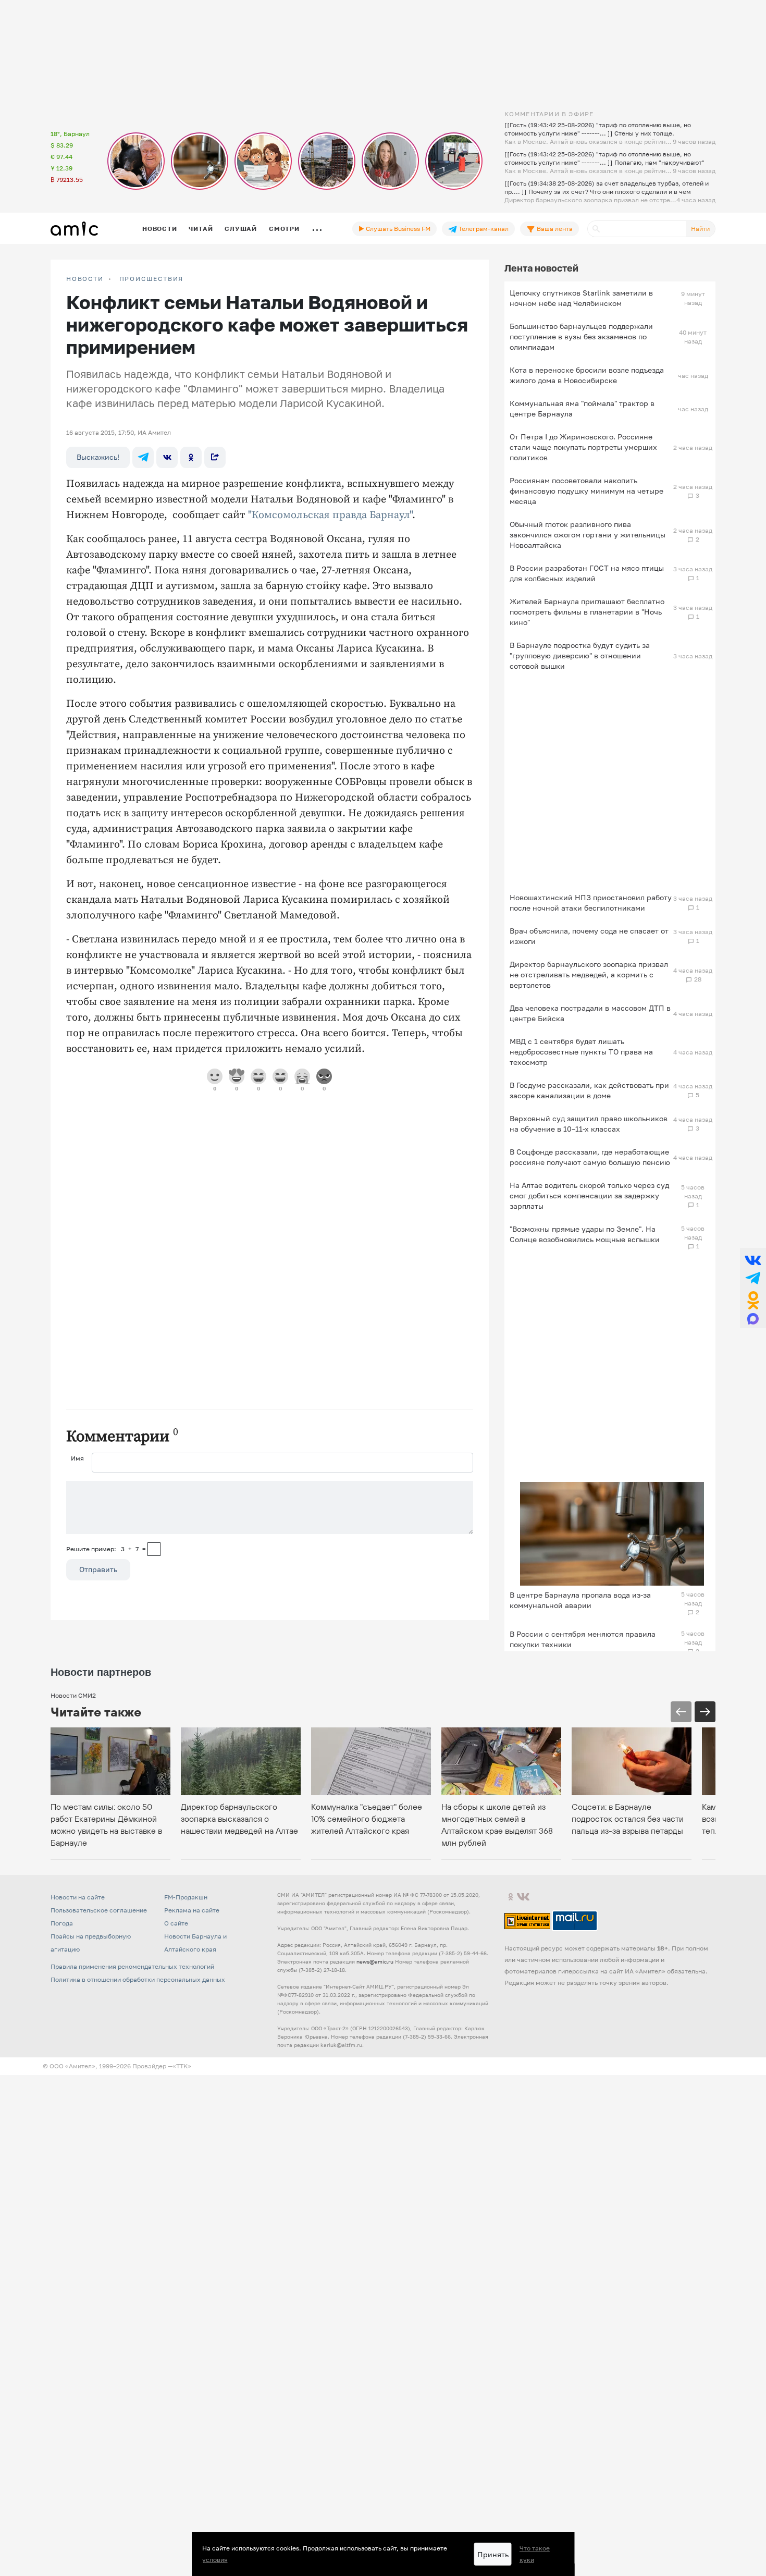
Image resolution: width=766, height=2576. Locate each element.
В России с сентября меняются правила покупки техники (583, 1639)
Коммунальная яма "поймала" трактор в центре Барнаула (582, 408)
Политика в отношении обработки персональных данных (138, 1979)
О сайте (176, 1923)
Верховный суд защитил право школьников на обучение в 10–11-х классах (589, 1124)
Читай (201, 229)
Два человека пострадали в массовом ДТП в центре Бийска (590, 1013)
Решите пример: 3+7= (106, 1549)
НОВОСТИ (85, 279)
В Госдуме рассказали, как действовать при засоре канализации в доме (589, 1090)
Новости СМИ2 (73, 1695)
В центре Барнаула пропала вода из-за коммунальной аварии (580, 1600)
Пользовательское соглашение (99, 1910)
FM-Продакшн (186, 1897)
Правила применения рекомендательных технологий (132, 1966)
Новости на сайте (78, 1897)
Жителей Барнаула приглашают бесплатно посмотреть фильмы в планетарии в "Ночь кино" (587, 612)
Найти (700, 229)
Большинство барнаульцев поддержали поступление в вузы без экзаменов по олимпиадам (581, 336)
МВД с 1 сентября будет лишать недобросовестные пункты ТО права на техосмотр (581, 1052)
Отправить (98, 1569)
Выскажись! (98, 457)
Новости (159, 229)
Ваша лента (554, 229)
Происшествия (152, 279)
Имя (77, 1458)
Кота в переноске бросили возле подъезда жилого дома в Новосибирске (587, 375)
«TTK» (182, 2066)
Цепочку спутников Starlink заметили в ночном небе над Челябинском (581, 298)
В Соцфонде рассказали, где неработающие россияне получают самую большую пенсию (590, 1157)
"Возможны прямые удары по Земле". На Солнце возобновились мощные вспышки (585, 1234)
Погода (62, 1923)
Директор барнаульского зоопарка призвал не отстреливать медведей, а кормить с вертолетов (589, 974)
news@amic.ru (375, 1961)
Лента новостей (541, 268)
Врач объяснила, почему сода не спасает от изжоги (589, 936)
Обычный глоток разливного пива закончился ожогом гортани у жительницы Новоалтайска (588, 535)
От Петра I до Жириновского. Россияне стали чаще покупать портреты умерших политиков (583, 447)
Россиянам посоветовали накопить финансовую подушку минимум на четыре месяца (586, 491)
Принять (493, 2554)
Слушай (241, 229)
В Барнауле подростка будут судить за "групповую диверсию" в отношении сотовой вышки (580, 655)
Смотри (284, 229)
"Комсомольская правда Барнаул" (330, 515)
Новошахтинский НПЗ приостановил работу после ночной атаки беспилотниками (591, 903)
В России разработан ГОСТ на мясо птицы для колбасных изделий (587, 573)
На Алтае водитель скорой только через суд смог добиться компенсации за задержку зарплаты (589, 1195)
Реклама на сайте (192, 1910)
